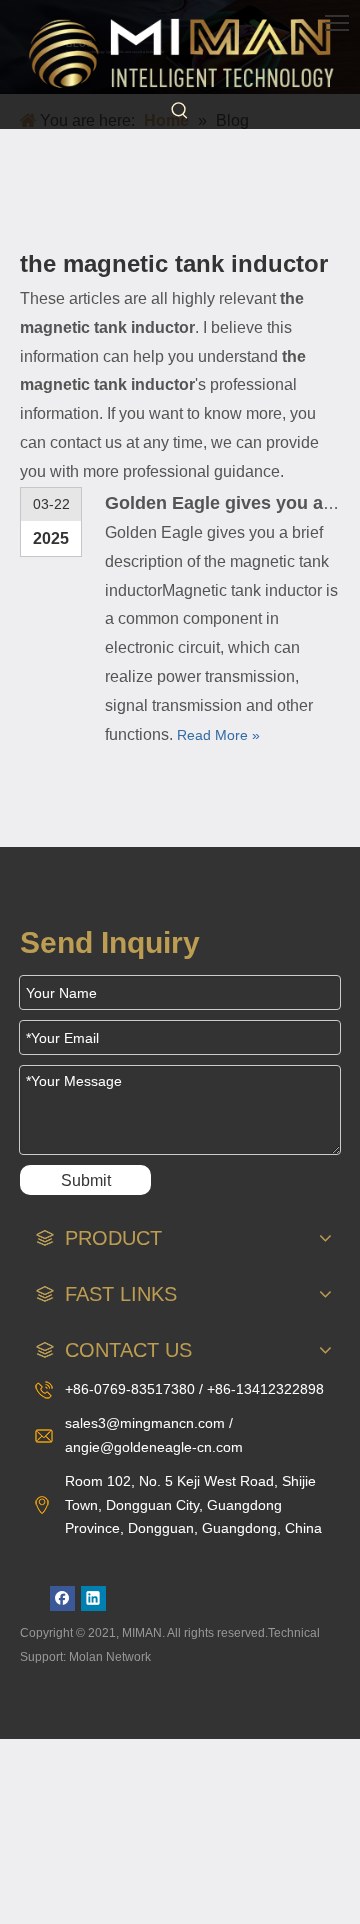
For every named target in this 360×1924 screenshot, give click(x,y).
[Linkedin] (93, 1598)
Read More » (218, 735)
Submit (86, 1180)
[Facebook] (62, 1598)
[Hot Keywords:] (180, 111)
